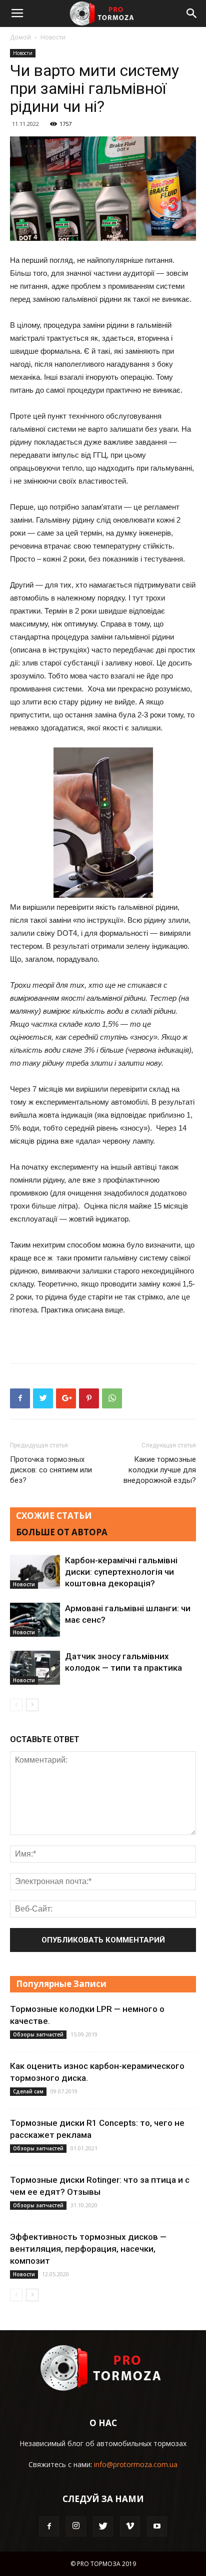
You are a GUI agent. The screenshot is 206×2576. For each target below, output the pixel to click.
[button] (192, 13)
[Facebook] (49, 2527)
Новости (53, 37)
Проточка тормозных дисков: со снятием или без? (51, 1470)
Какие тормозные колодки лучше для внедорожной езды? (160, 1470)
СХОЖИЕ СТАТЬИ (54, 1516)
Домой (20, 37)
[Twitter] (103, 2527)
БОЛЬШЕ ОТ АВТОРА (62, 1532)
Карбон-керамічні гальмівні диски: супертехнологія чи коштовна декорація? (121, 1572)
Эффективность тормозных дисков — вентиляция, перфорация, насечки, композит (88, 2249)
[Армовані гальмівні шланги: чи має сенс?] (35, 1620)
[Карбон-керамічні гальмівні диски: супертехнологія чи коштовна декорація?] (35, 1572)
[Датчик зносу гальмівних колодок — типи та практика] (35, 1668)
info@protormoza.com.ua (136, 2464)
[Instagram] (76, 2527)
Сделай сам (28, 2091)
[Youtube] (157, 2527)
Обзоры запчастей (38, 2034)
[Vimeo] (130, 2527)
